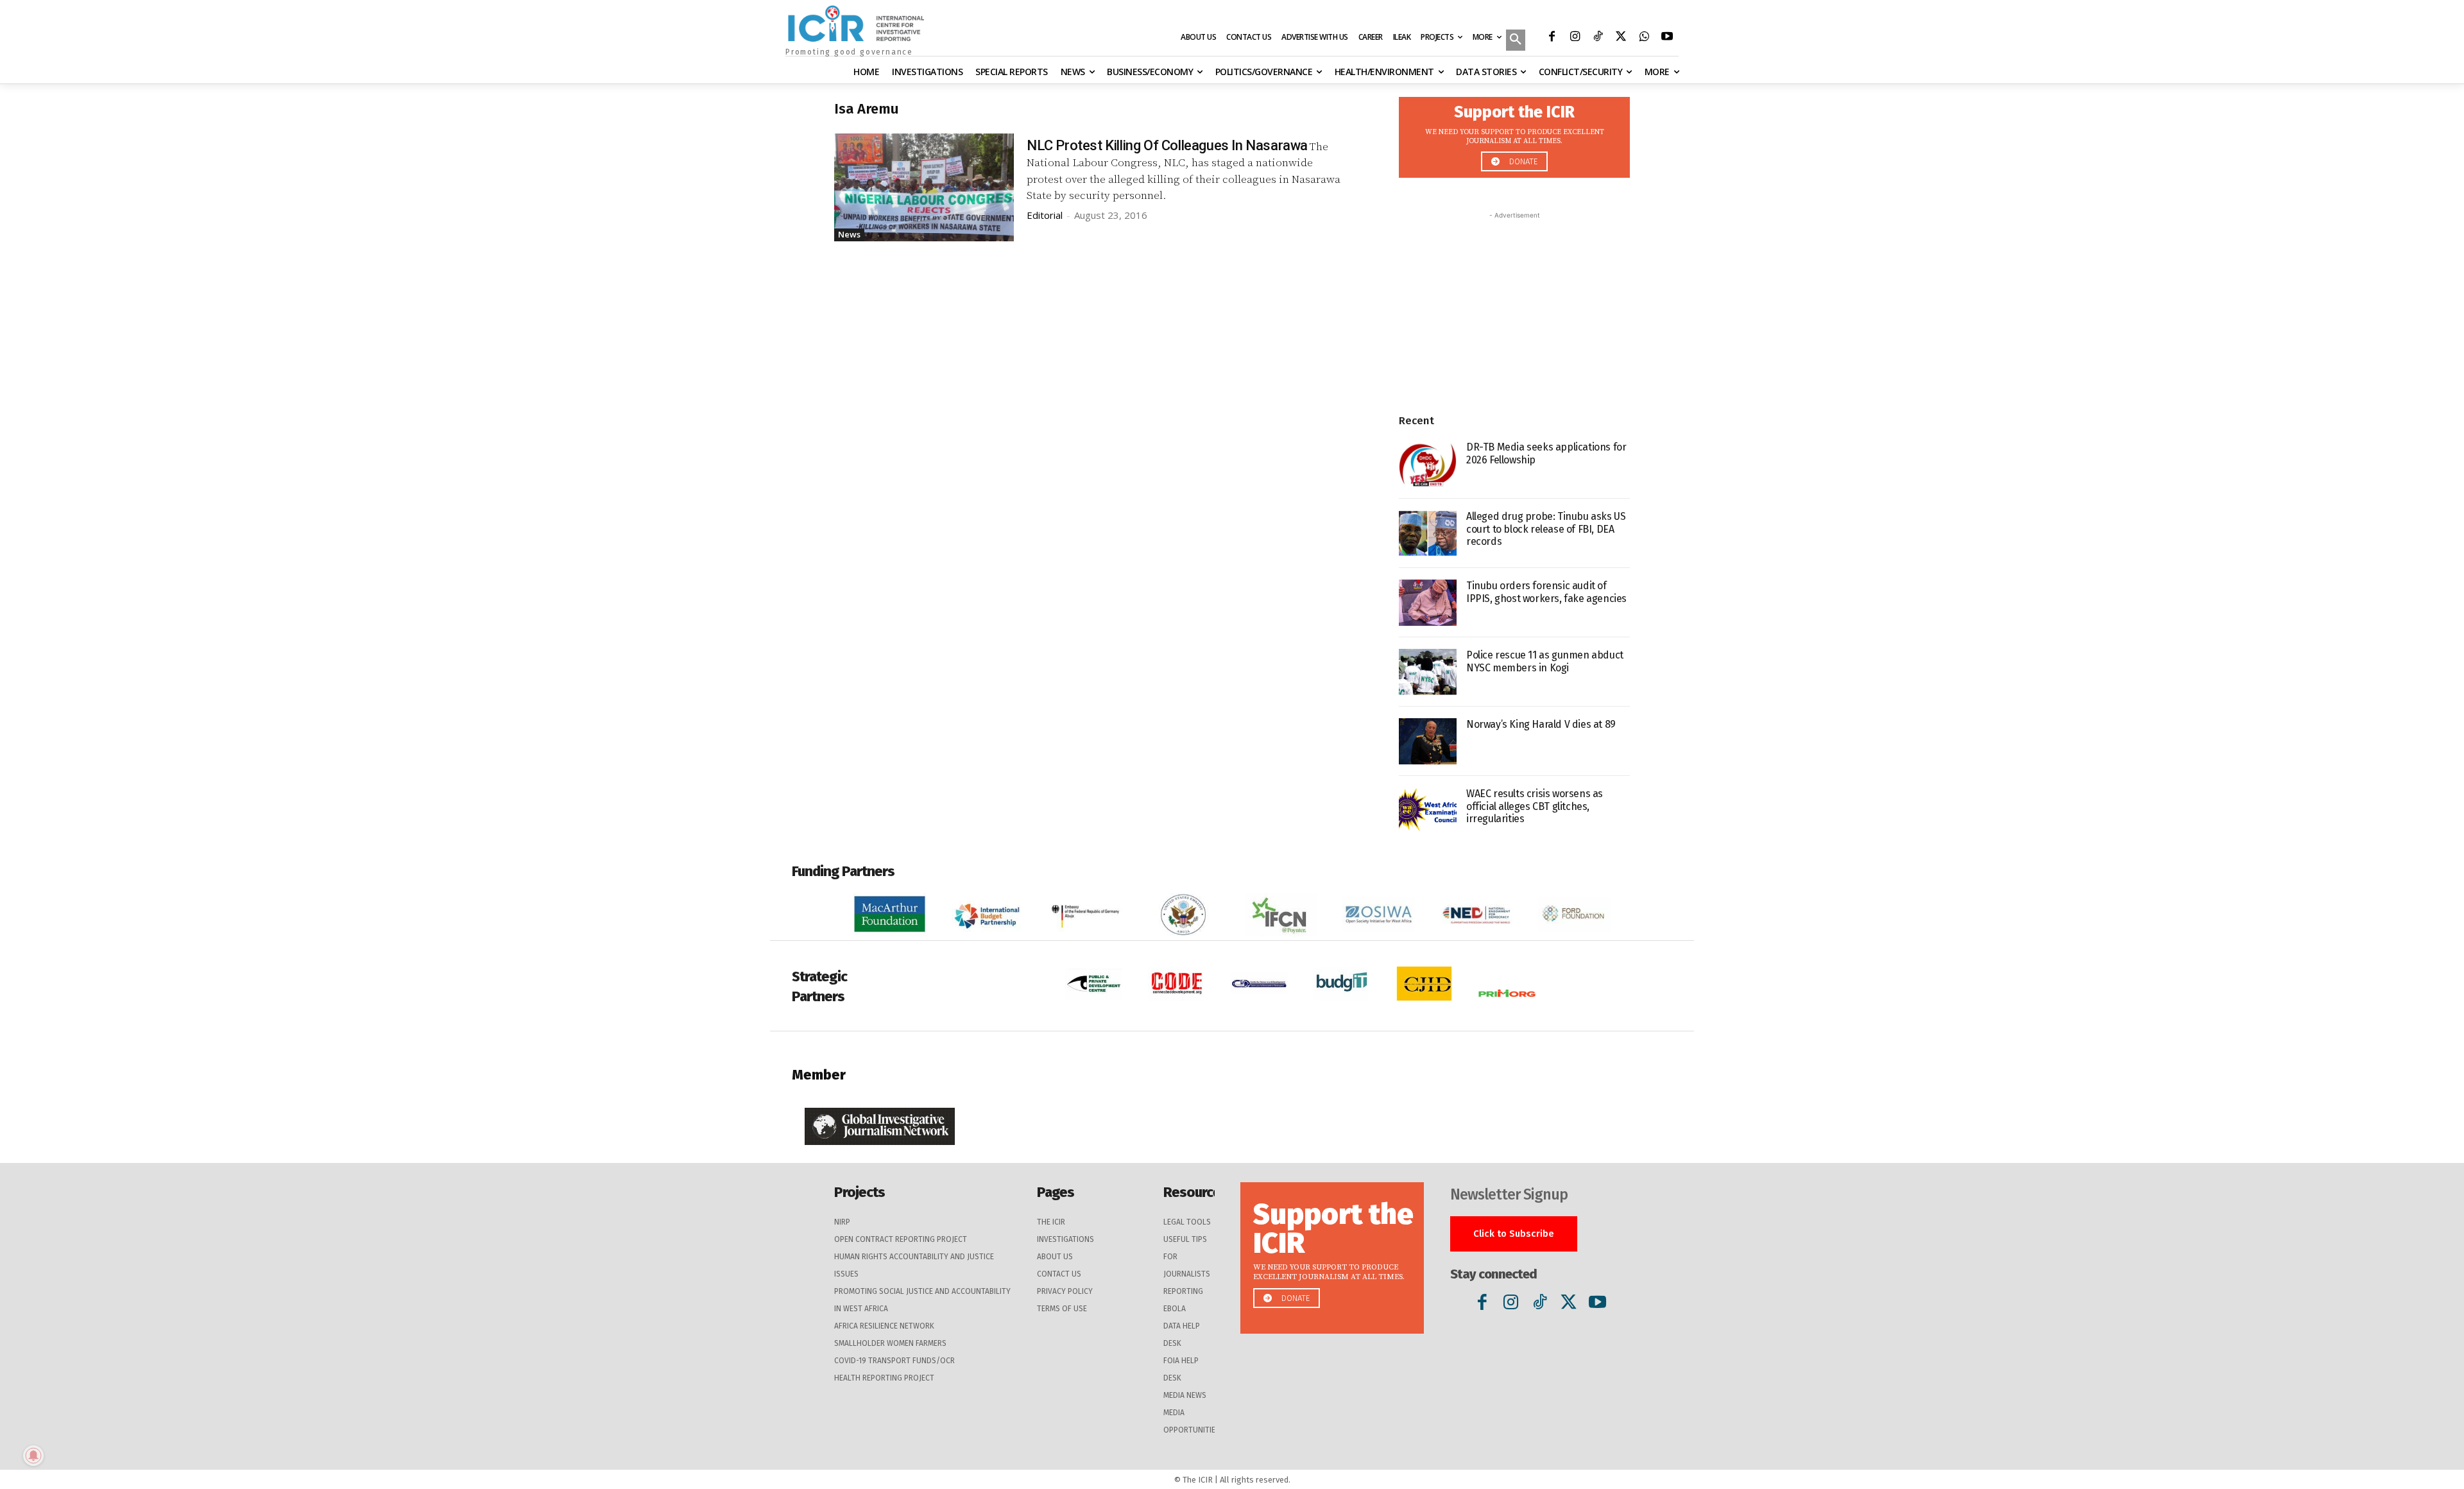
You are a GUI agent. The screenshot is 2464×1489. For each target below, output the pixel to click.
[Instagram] (1575, 38)
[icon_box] (1514, 134)
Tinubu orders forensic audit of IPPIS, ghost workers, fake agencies (1546, 592)
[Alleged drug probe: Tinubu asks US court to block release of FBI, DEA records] (1428, 533)
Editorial (1045, 215)
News (849, 234)
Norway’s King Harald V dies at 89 (1541, 724)
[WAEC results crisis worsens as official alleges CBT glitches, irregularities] (1428, 811)
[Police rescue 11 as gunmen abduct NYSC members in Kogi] (1428, 672)
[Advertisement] (1514, 302)
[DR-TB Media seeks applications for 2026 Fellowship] (1428, 464)
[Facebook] (1552, 38)
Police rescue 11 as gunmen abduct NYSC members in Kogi (1545, 661)
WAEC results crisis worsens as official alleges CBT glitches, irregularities (1535, 806)
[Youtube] (1667, 38)
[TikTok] (1598, 38)
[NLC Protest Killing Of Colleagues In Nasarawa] (924, 187)
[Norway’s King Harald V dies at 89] (1428, 741)
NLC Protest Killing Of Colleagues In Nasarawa (1167, 145)
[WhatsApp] (1644, 38)
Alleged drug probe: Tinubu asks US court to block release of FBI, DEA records (1546, 529)
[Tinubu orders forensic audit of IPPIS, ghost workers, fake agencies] (1428, 603)
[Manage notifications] (33, 1456)
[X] (1621, 38)
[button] (1516, 41)
